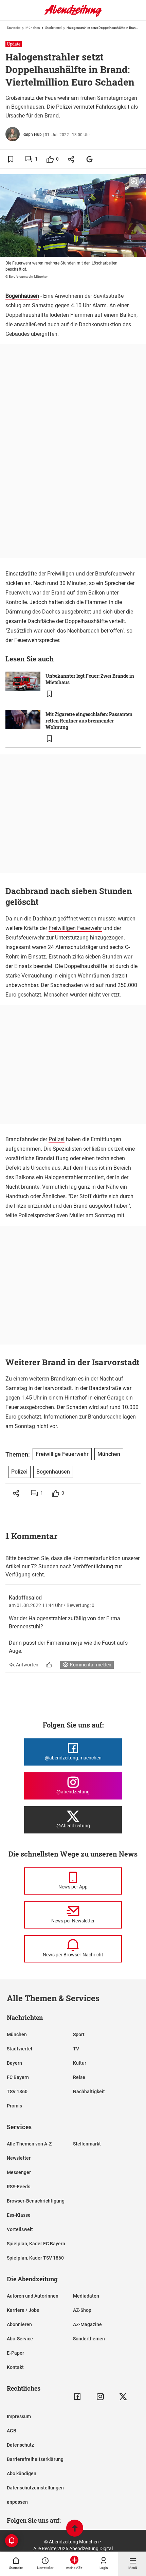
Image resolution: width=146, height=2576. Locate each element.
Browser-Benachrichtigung (36, 2201)
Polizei (57, 1139)
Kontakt (15, 2367)
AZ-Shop (82, 2310)
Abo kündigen (22, 2473)
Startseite (14, 28)
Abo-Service (20, 2339)
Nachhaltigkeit (89, 2091)
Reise (79, 2077)
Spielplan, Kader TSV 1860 (35, 2258)
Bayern (14, 2063)
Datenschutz (20, 2445)
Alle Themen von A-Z (29, 2144)
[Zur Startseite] (73, 15)
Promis (14, 2106)
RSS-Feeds (19, 2187)
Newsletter (19, 2158)
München (33, 28)
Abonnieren (19, 2324)
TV (76, 2049)
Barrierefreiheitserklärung (35, 2459)
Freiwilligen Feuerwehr (75, 928)
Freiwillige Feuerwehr (62, 1454)
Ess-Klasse (19, 2215)
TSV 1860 (17, 2091)
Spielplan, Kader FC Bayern (36, 2244)
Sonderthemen (89, 2339)
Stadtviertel (53, 28)
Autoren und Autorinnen (33, 2296)
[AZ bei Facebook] (77, 2397)
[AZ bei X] (123, 2397)
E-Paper (15, 2353)
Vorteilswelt (20, 2229)
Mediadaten (86, 2296)
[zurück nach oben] (75, 2529)
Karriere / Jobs (23, 2310)
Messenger (19, 2172)
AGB (12, 2431)
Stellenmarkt (87, 2144)
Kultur (80, 2063)
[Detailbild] (134, 182)
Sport (79, 2034)
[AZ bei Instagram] (100, 2397)
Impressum (19, 2416)
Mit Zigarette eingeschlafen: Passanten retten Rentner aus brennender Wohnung (89, 721)
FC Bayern (18, 2077)
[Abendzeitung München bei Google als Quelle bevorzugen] (90, 159)
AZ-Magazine (87, 2324)
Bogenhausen (22, 296)
